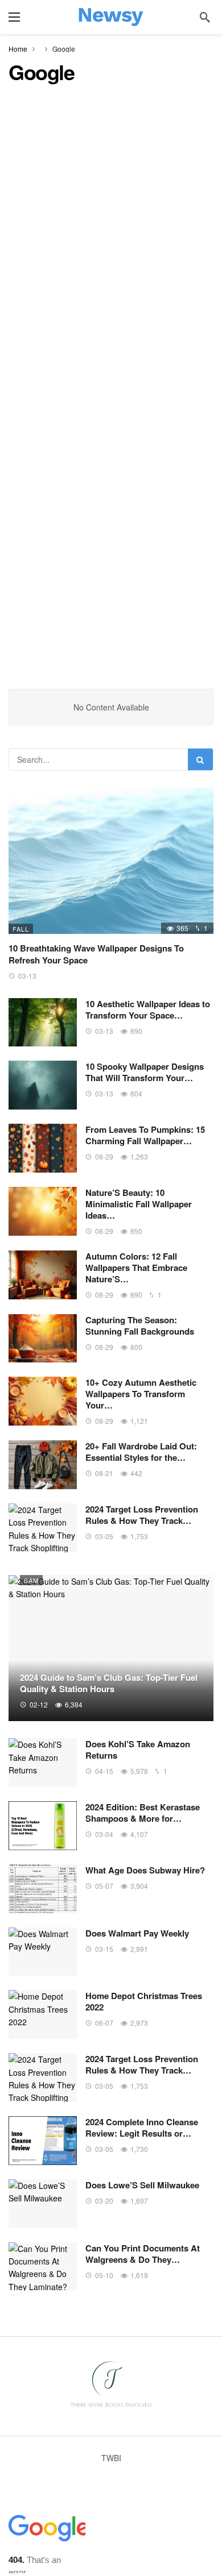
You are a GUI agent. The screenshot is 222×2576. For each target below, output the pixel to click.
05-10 (104, 2275)
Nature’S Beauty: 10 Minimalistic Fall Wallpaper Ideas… (139, 1204)
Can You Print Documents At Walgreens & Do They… (143, 2254)
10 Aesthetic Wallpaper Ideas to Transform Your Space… (148, 1009)
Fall (21, 929)
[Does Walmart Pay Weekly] (43, 1952)
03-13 (27, 976)
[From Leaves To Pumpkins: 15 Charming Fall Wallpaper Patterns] (43, 1148)
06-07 (104, 2023)
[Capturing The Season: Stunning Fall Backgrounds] (43, 1339)
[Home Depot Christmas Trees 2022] (43, 2014)
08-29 (104, 1156)
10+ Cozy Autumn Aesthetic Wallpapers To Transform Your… (141, 1394)
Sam (31, 1580)
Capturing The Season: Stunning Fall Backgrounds (140, 1326)
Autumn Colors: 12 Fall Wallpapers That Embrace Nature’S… (136, 1268)
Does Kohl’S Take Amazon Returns (138, 1750)
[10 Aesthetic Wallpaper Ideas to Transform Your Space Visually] (43, 1023)
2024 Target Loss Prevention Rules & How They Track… (142, 1515)
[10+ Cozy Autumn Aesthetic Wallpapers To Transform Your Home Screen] (43, 1401)
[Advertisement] (111, 211)
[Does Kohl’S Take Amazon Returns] (43, 1763)
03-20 (104, 2201)
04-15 (104, 1771)
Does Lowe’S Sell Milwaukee (142, 2185)
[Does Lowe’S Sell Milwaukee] (43, 2204)
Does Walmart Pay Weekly (137, 1933)
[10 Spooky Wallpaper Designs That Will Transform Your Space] (43, 1085)
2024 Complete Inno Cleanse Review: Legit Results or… (142, 2128)
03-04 (104, 1834)
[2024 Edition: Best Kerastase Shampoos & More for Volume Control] (43, 1826)
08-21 (104, 1473)
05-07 (104, 1886)
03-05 (104, 1536)
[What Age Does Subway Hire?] (43, 1889)
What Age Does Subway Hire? (145, 1870)
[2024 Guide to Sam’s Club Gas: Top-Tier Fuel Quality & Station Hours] (111, 1648)
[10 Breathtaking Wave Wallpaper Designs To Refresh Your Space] (111, 861)
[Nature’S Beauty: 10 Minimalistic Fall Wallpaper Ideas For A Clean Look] (43, 1211)
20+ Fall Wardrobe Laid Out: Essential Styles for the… (141, 1452)
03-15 (104, 1949)
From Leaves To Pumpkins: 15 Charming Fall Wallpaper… (145, 1135)
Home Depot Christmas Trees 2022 (144, 2001)
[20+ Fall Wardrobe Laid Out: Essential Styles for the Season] (43, 1465)
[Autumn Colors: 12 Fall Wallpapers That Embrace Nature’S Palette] (43, 1275)
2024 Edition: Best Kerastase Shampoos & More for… (143, 1813)
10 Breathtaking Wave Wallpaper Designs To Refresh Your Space (96, 954)
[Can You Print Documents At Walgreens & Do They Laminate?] (43, 2267)
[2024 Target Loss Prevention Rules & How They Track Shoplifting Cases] (43, 1528)
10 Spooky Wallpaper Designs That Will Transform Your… (145, 1072)
